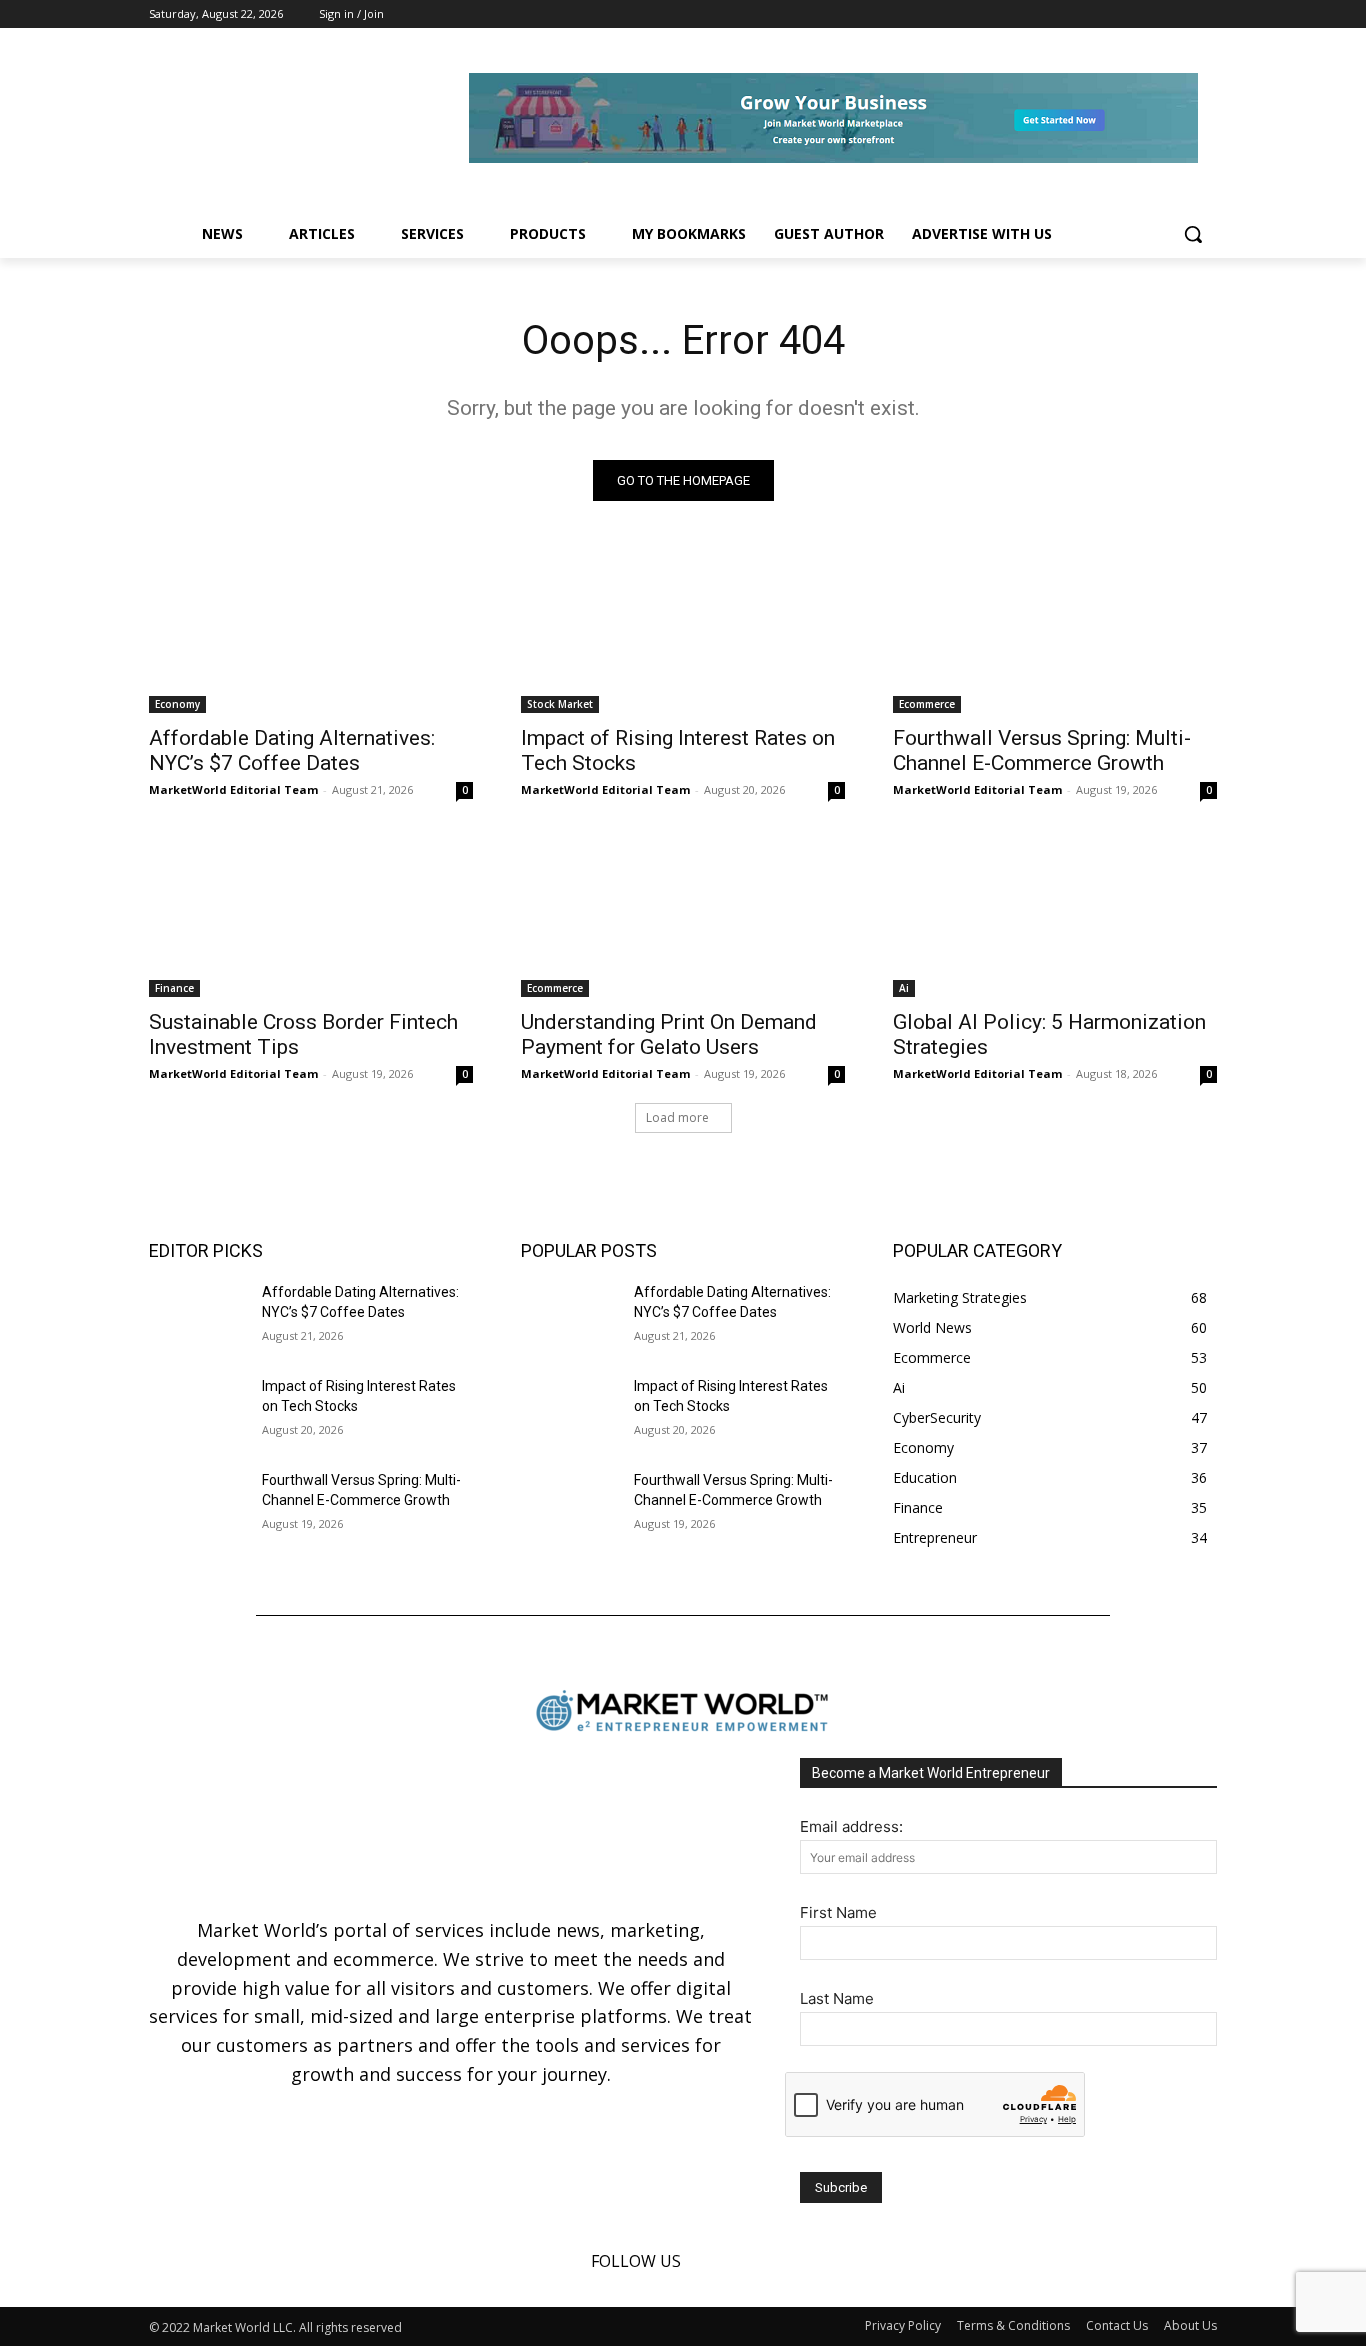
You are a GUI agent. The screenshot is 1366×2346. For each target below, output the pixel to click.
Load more (677, 1117)
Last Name (837, 1998)
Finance (174, 988)
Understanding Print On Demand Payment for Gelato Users (669, 1034)
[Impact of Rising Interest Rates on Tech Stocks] (683, 632)
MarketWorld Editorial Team (233, 789)
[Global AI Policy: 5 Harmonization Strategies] (1055, 916)
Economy (177, 704)
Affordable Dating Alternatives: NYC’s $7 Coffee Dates (292, 750)
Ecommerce (927, 704)
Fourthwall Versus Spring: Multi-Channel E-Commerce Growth (1042, 750)
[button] (1193, 234)
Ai (904, 988)
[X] (1205, 14)
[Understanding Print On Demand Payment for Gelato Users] (683, 916)
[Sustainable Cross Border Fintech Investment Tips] (311, 916)
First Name (838, 1912)
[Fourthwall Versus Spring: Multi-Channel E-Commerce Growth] (1055, 632)
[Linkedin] (1177, 14)
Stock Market (560, 704)
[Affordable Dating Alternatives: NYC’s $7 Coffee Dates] (311, 632)
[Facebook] (1150, 14)
